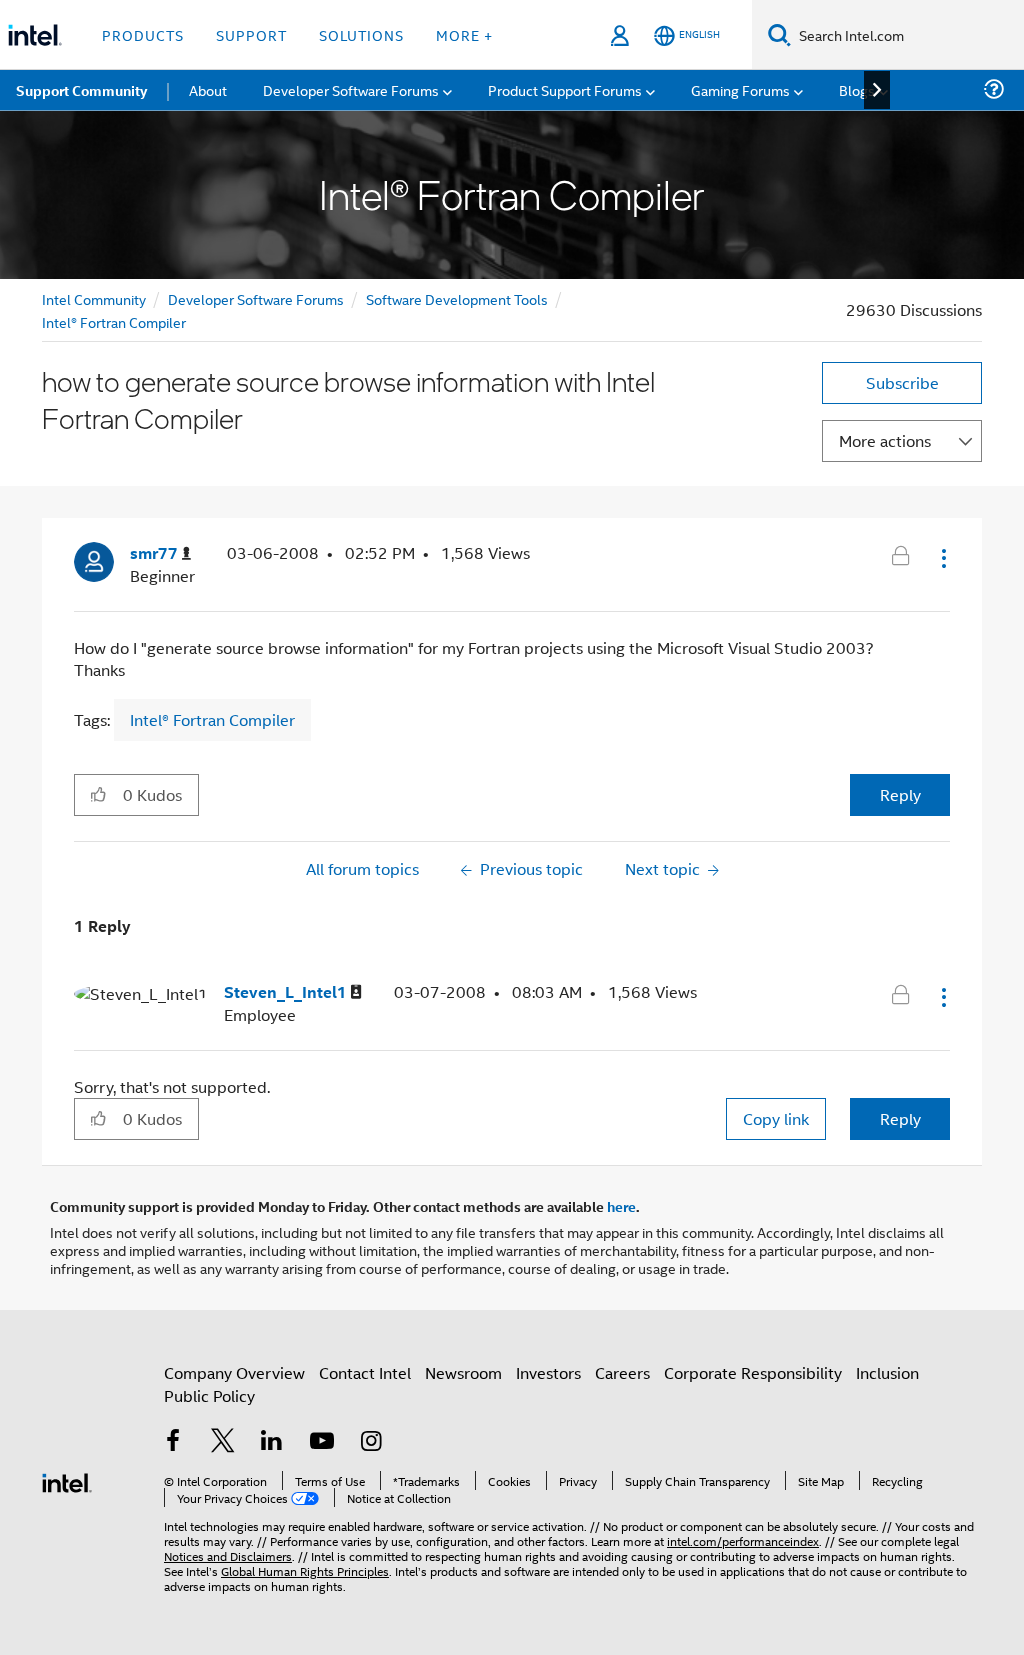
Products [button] (143, 34)
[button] (942, 558)
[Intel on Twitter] (223, 1442)
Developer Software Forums (256, 298)
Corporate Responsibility (753, 1372)
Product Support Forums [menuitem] (565, 89)
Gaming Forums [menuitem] (740, 89)
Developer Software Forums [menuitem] (351, 89)
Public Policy (209, 1395)
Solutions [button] (361, 34)
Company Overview (234, 1372)
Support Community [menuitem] (81, 90)
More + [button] (464, 34)
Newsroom (463, 1372)
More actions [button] (885, 440)
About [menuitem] (208, 89)
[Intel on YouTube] (322, 1442)
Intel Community (94, 298)
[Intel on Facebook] (173, 1442)
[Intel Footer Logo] (67, 1480)
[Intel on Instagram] (371, 1442)
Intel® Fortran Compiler (114, 321)
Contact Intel (365, 1372)
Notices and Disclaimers (228, 1555)
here (621, 1206)
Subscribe (902, 382)
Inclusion (887, 1372)
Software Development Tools (457, 298)
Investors (548, 1372)
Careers (622, 1372)
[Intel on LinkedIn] (272, 1442)
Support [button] (251, 34)
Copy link (776, 1118)
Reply (900, 794)
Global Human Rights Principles (305, 1570)
